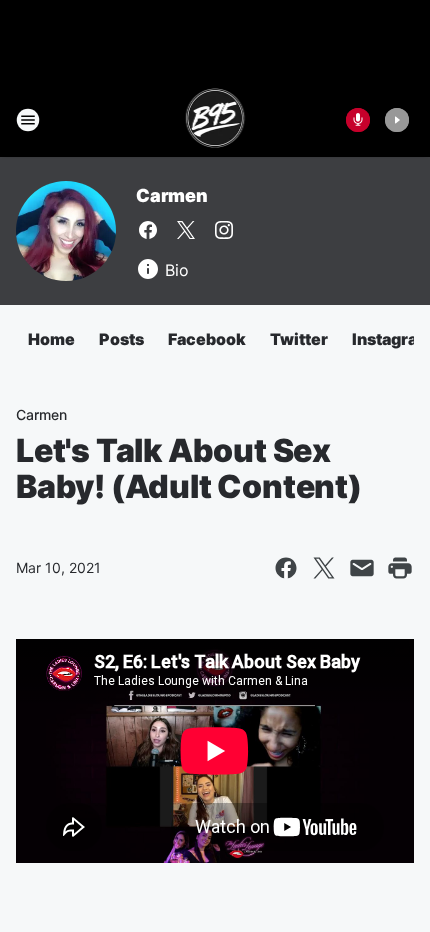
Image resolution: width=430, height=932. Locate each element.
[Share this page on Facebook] (286, 568)
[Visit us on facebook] (148, 230)
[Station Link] (215, 120)
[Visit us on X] (186, 230)
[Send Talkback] (358, 120)
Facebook (207, 339)
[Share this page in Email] (362, 568)
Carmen (172, 195)
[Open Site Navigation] (28, 120)
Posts (121, 339)
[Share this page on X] (324, 568)
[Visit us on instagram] (224, 230)
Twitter (299, 339)
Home (51, 339)
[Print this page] (400, 568)
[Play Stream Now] (397, 120)
